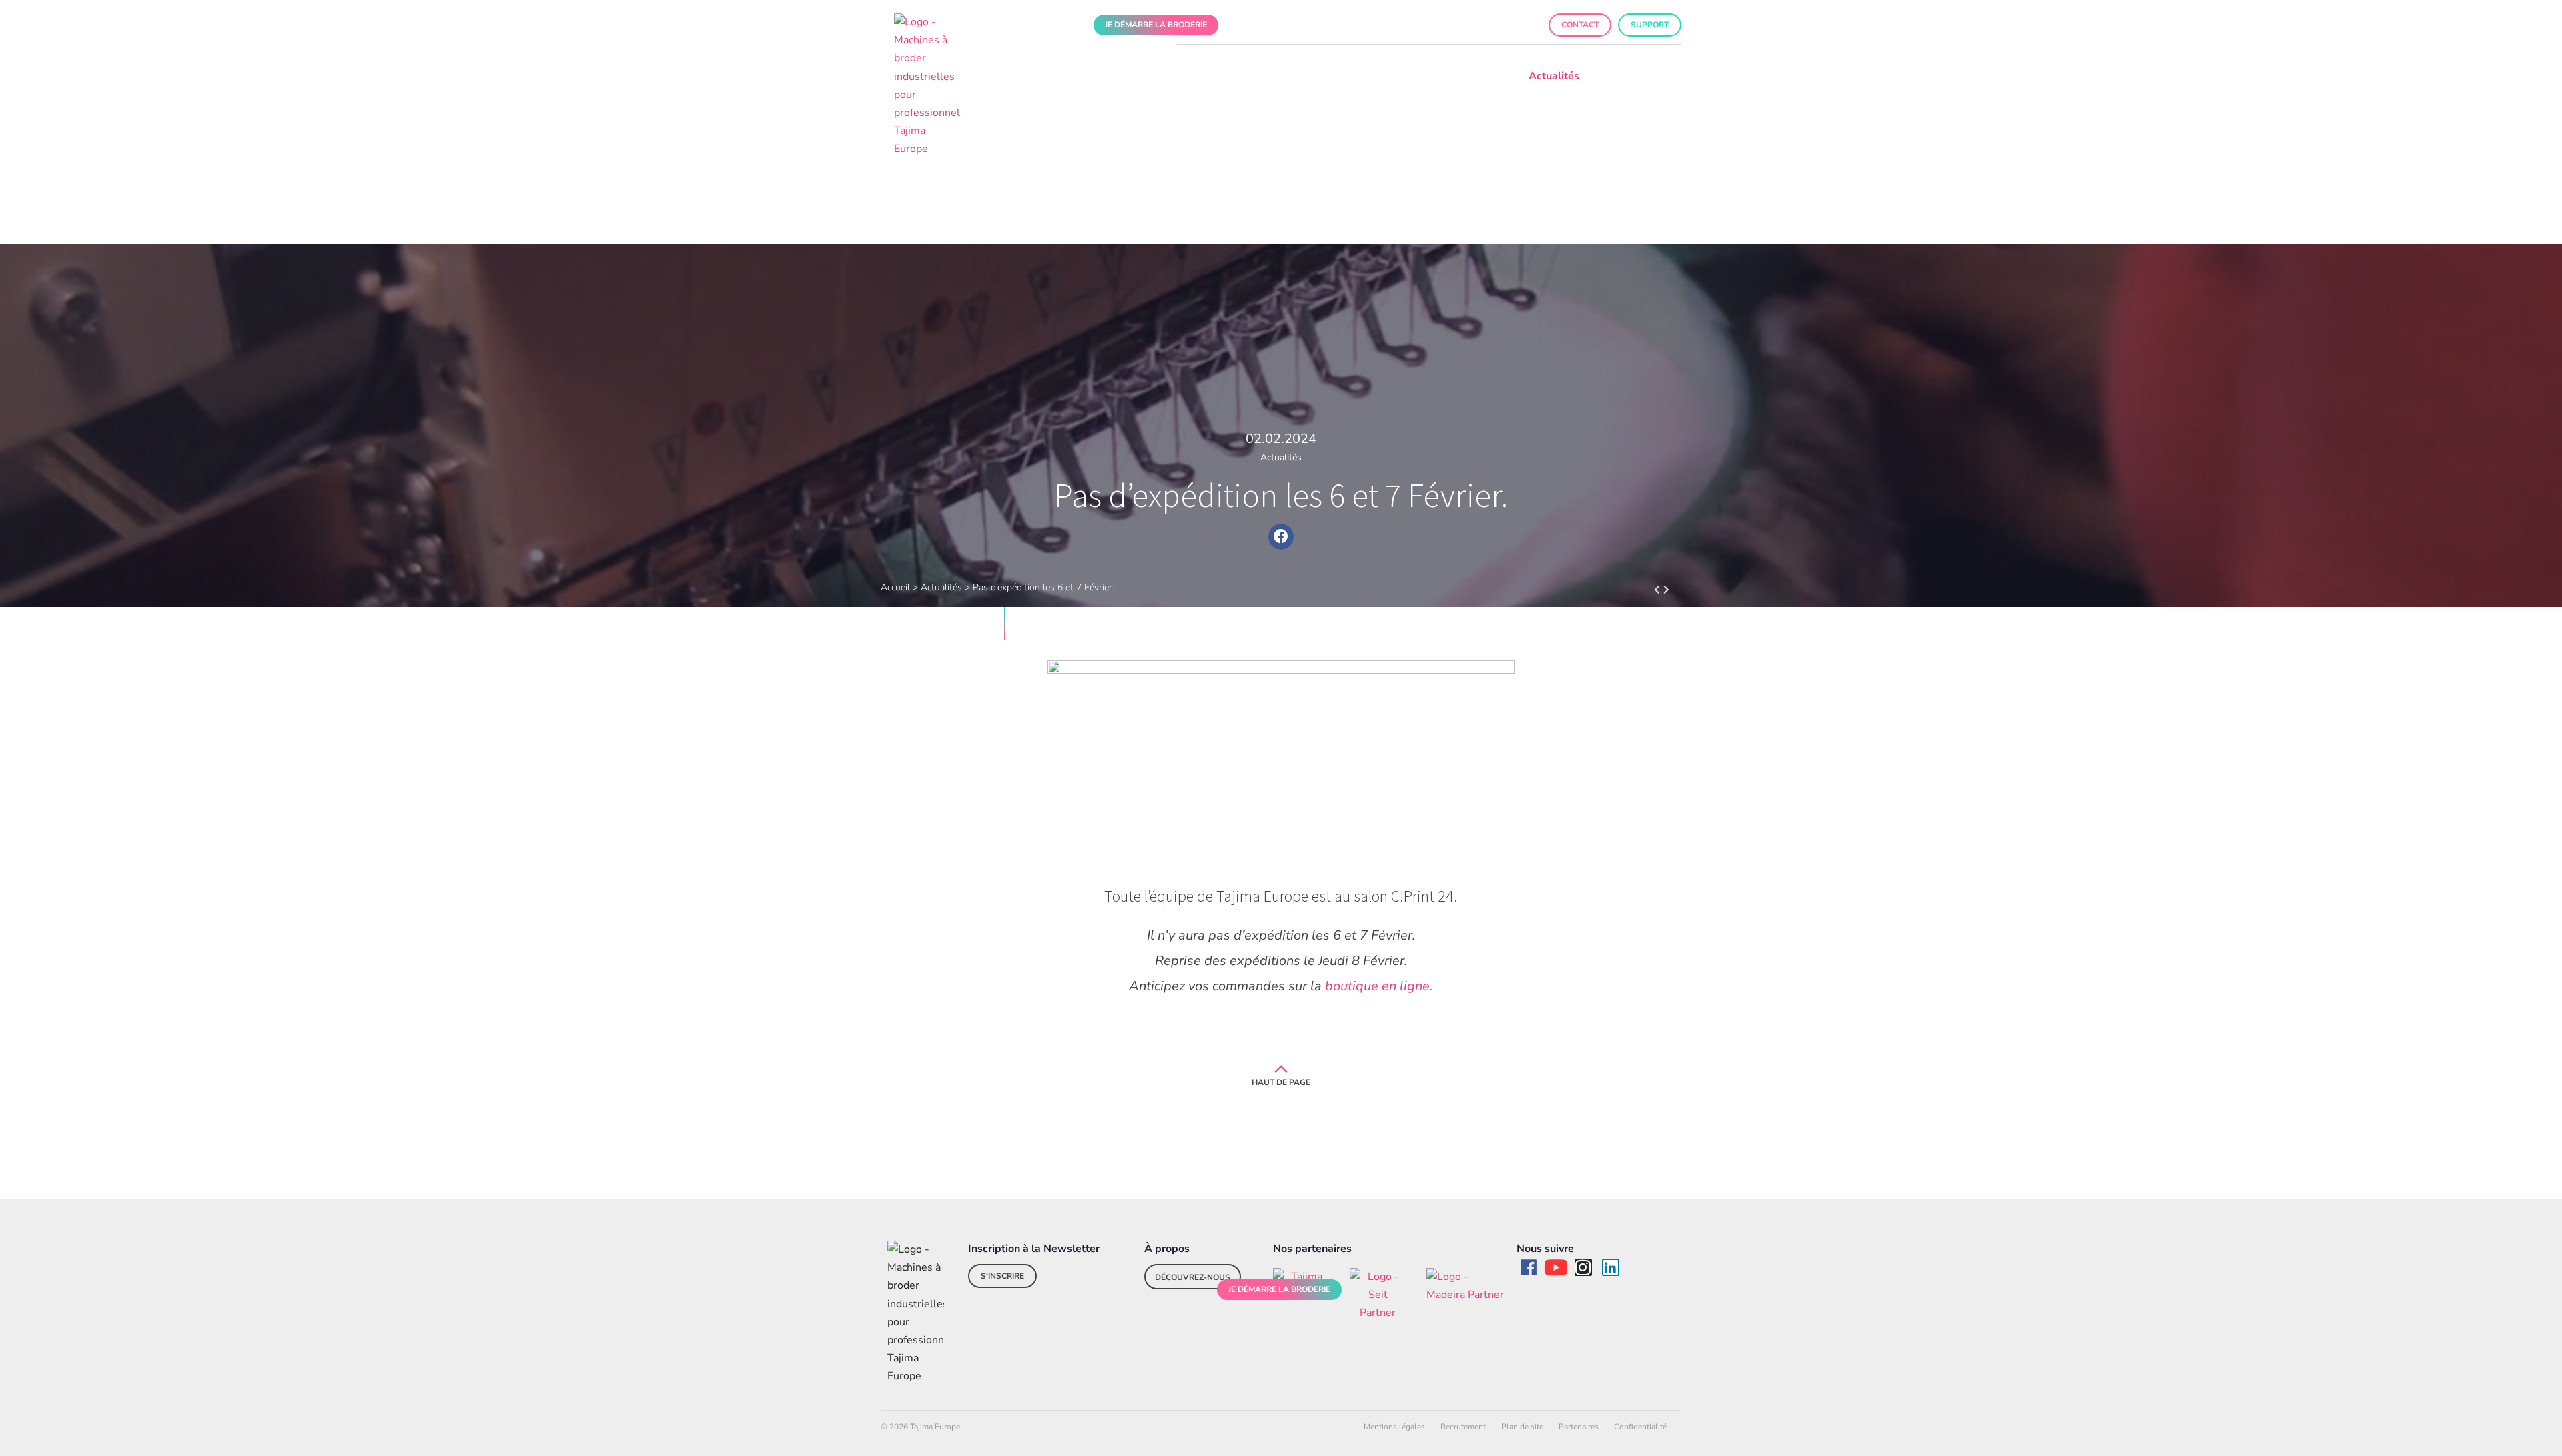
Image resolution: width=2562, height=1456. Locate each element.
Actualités (1554, 76)
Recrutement (1463, 1427)
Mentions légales (1394, 1427)
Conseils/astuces (1640, 76)
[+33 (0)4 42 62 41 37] (1278, 25)
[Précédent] (1672, 590)
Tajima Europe (1391, 76)
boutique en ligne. (1377, 986)
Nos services (1477, 76)
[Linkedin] (1611, 1267)
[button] (1247, 25)
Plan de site (1522, 1427)
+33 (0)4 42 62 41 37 (1333, 25)
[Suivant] (1652, 590)
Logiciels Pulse (1201, 76)
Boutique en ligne (1449, 25)
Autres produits (1297, 76)
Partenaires (1579, 1427)
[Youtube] (1556, 1267)
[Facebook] (1529, 1267)
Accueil (895, 587)
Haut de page (1281, 1082)
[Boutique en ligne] (1401, 25)
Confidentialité (1640, 1427)
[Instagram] (1583, 1267)
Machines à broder (1099, 76)
